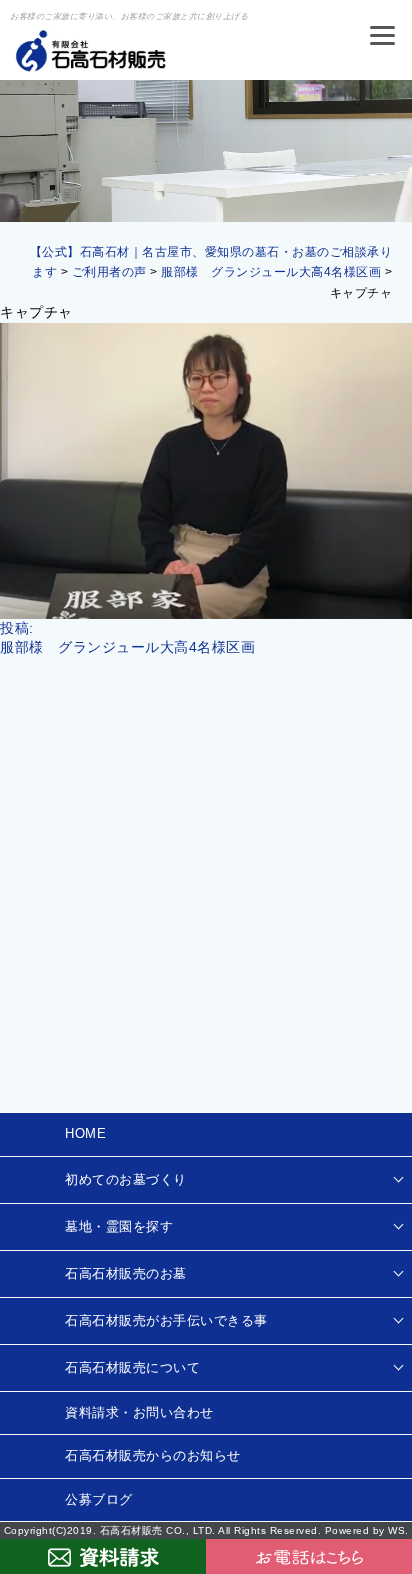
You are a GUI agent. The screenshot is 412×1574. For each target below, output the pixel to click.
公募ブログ (99, 1499)
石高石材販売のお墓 (126, 1273)
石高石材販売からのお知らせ (153, 1455)
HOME (85, 1133)
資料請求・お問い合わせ (139, 1412)
